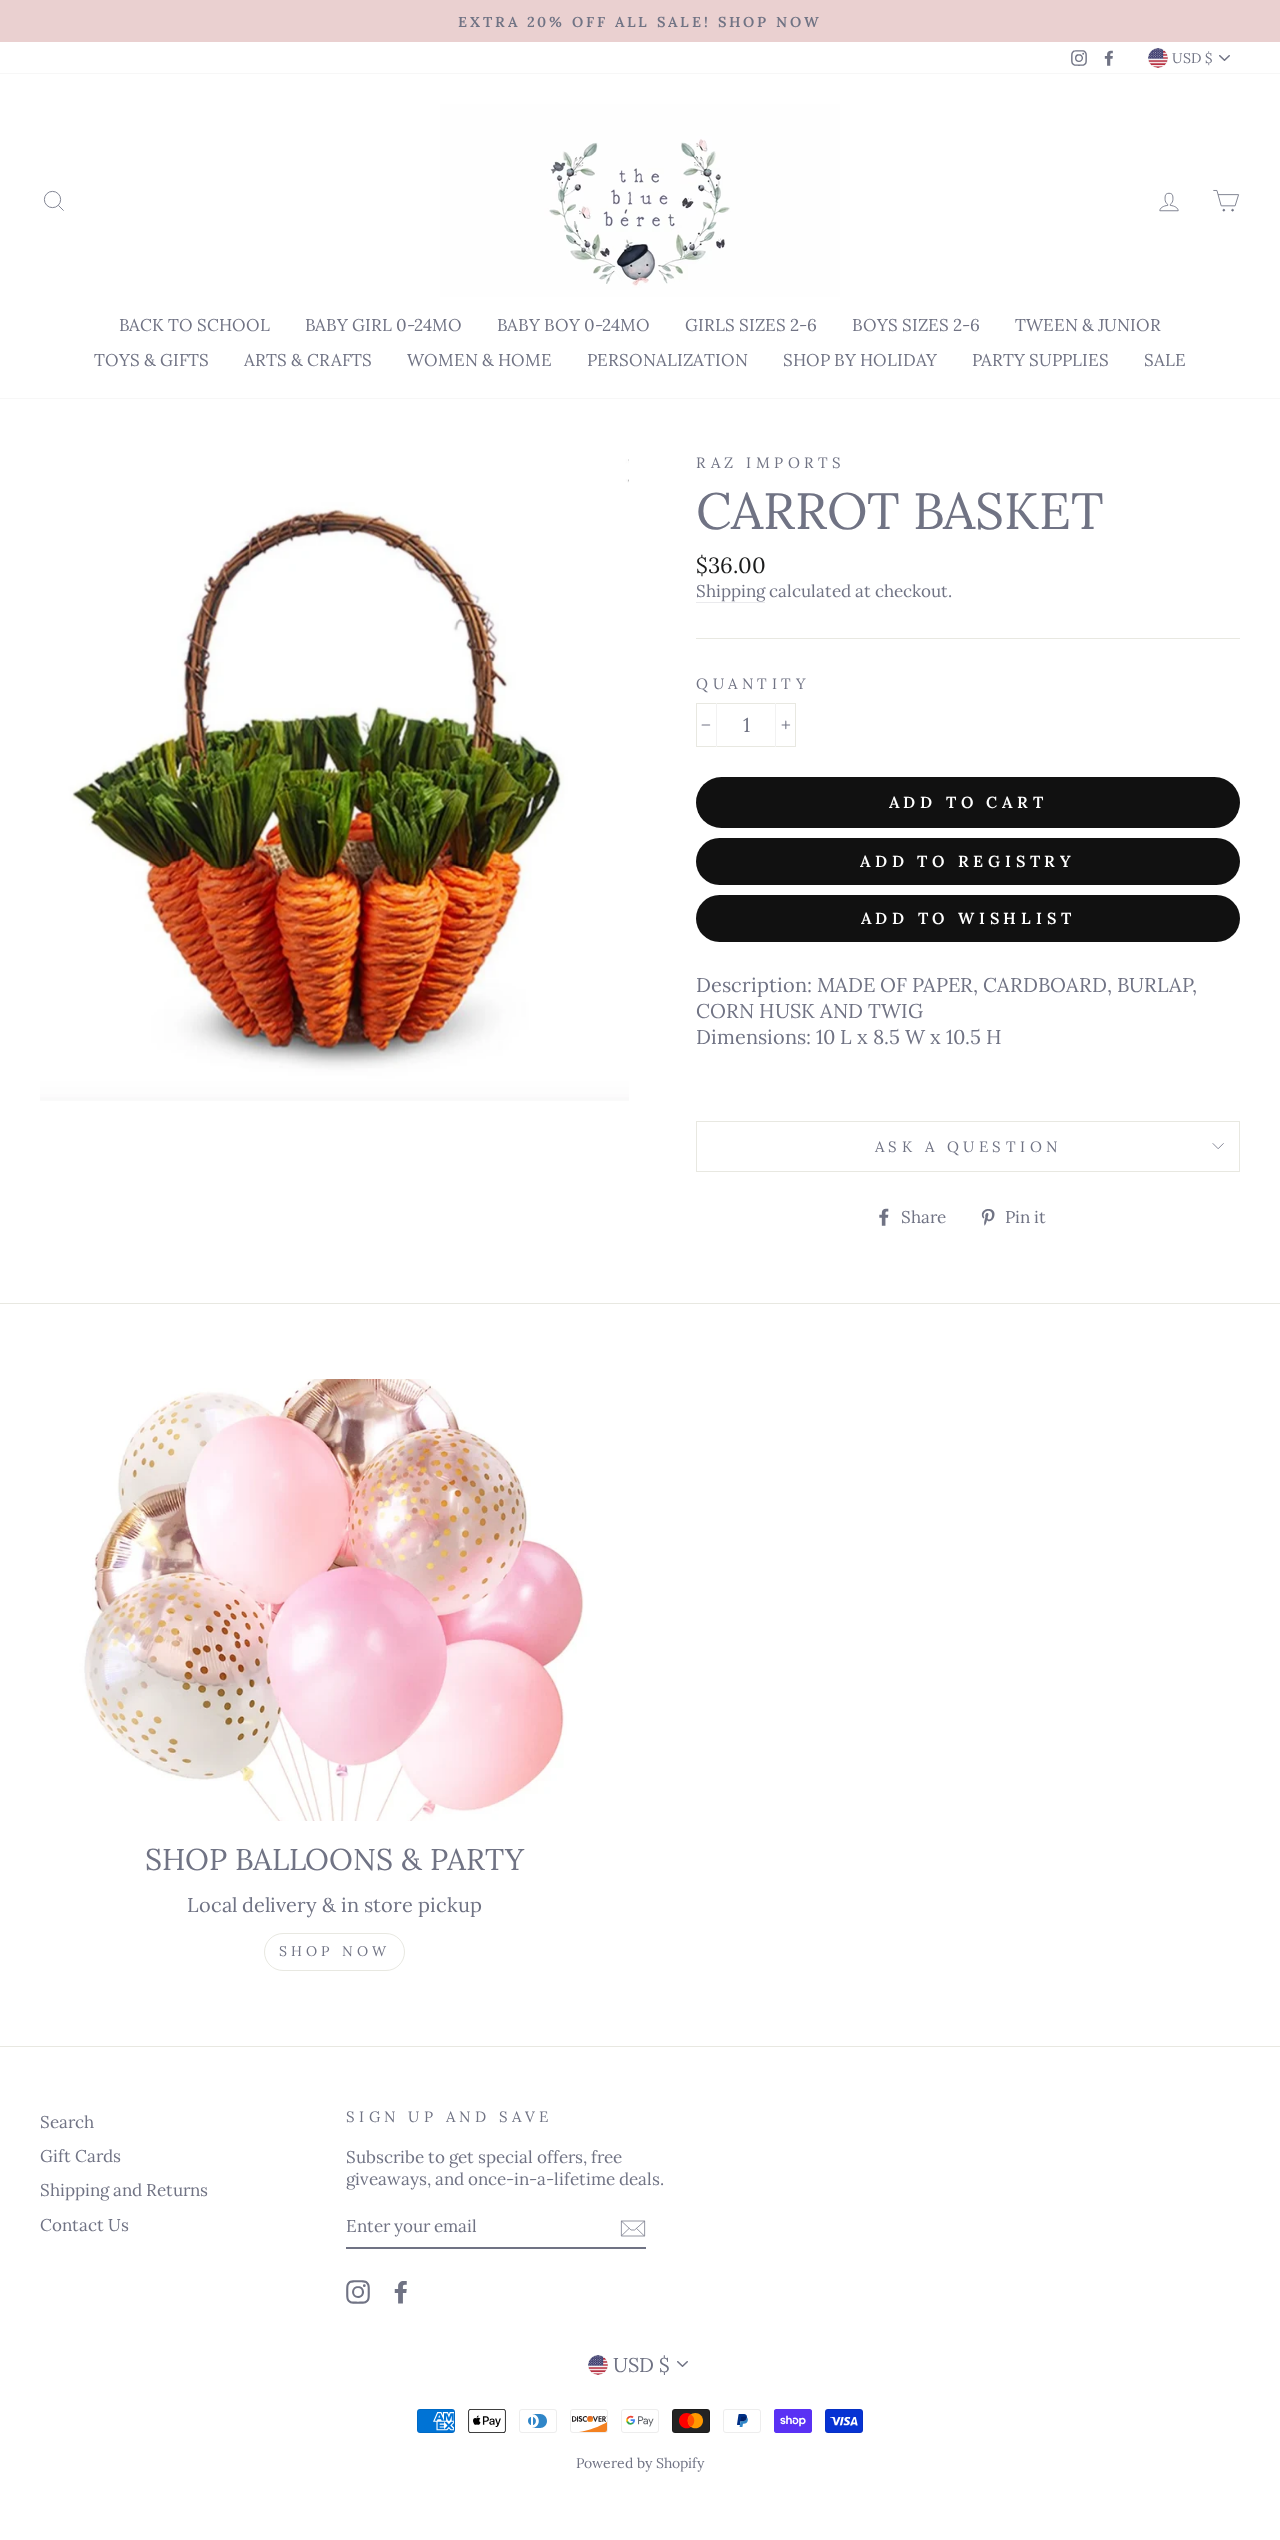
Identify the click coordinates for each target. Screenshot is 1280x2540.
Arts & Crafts (308, 360)
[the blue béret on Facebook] (401, 2291)
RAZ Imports (771, 462)
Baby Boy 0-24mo (573, 325)
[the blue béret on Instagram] (358, 2291)
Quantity (753, 683)
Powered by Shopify (640, 2463)
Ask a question (968, 1146)
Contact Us (84, 2225)
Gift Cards (80, 2156)
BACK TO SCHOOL (194, 325)
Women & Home (479, 360)
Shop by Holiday (860, 360)
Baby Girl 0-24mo (383, 325)
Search (67, 2122)
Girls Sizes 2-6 (751, 325)
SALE (1165, 360)
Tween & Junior (1088, 325)
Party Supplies (1040, 360)
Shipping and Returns (124, 2190)
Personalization (667, 360)
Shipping (730, 591)
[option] (640, 21)
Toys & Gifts (151, 360)
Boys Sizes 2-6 (916, 325)
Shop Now (335, 1951)
